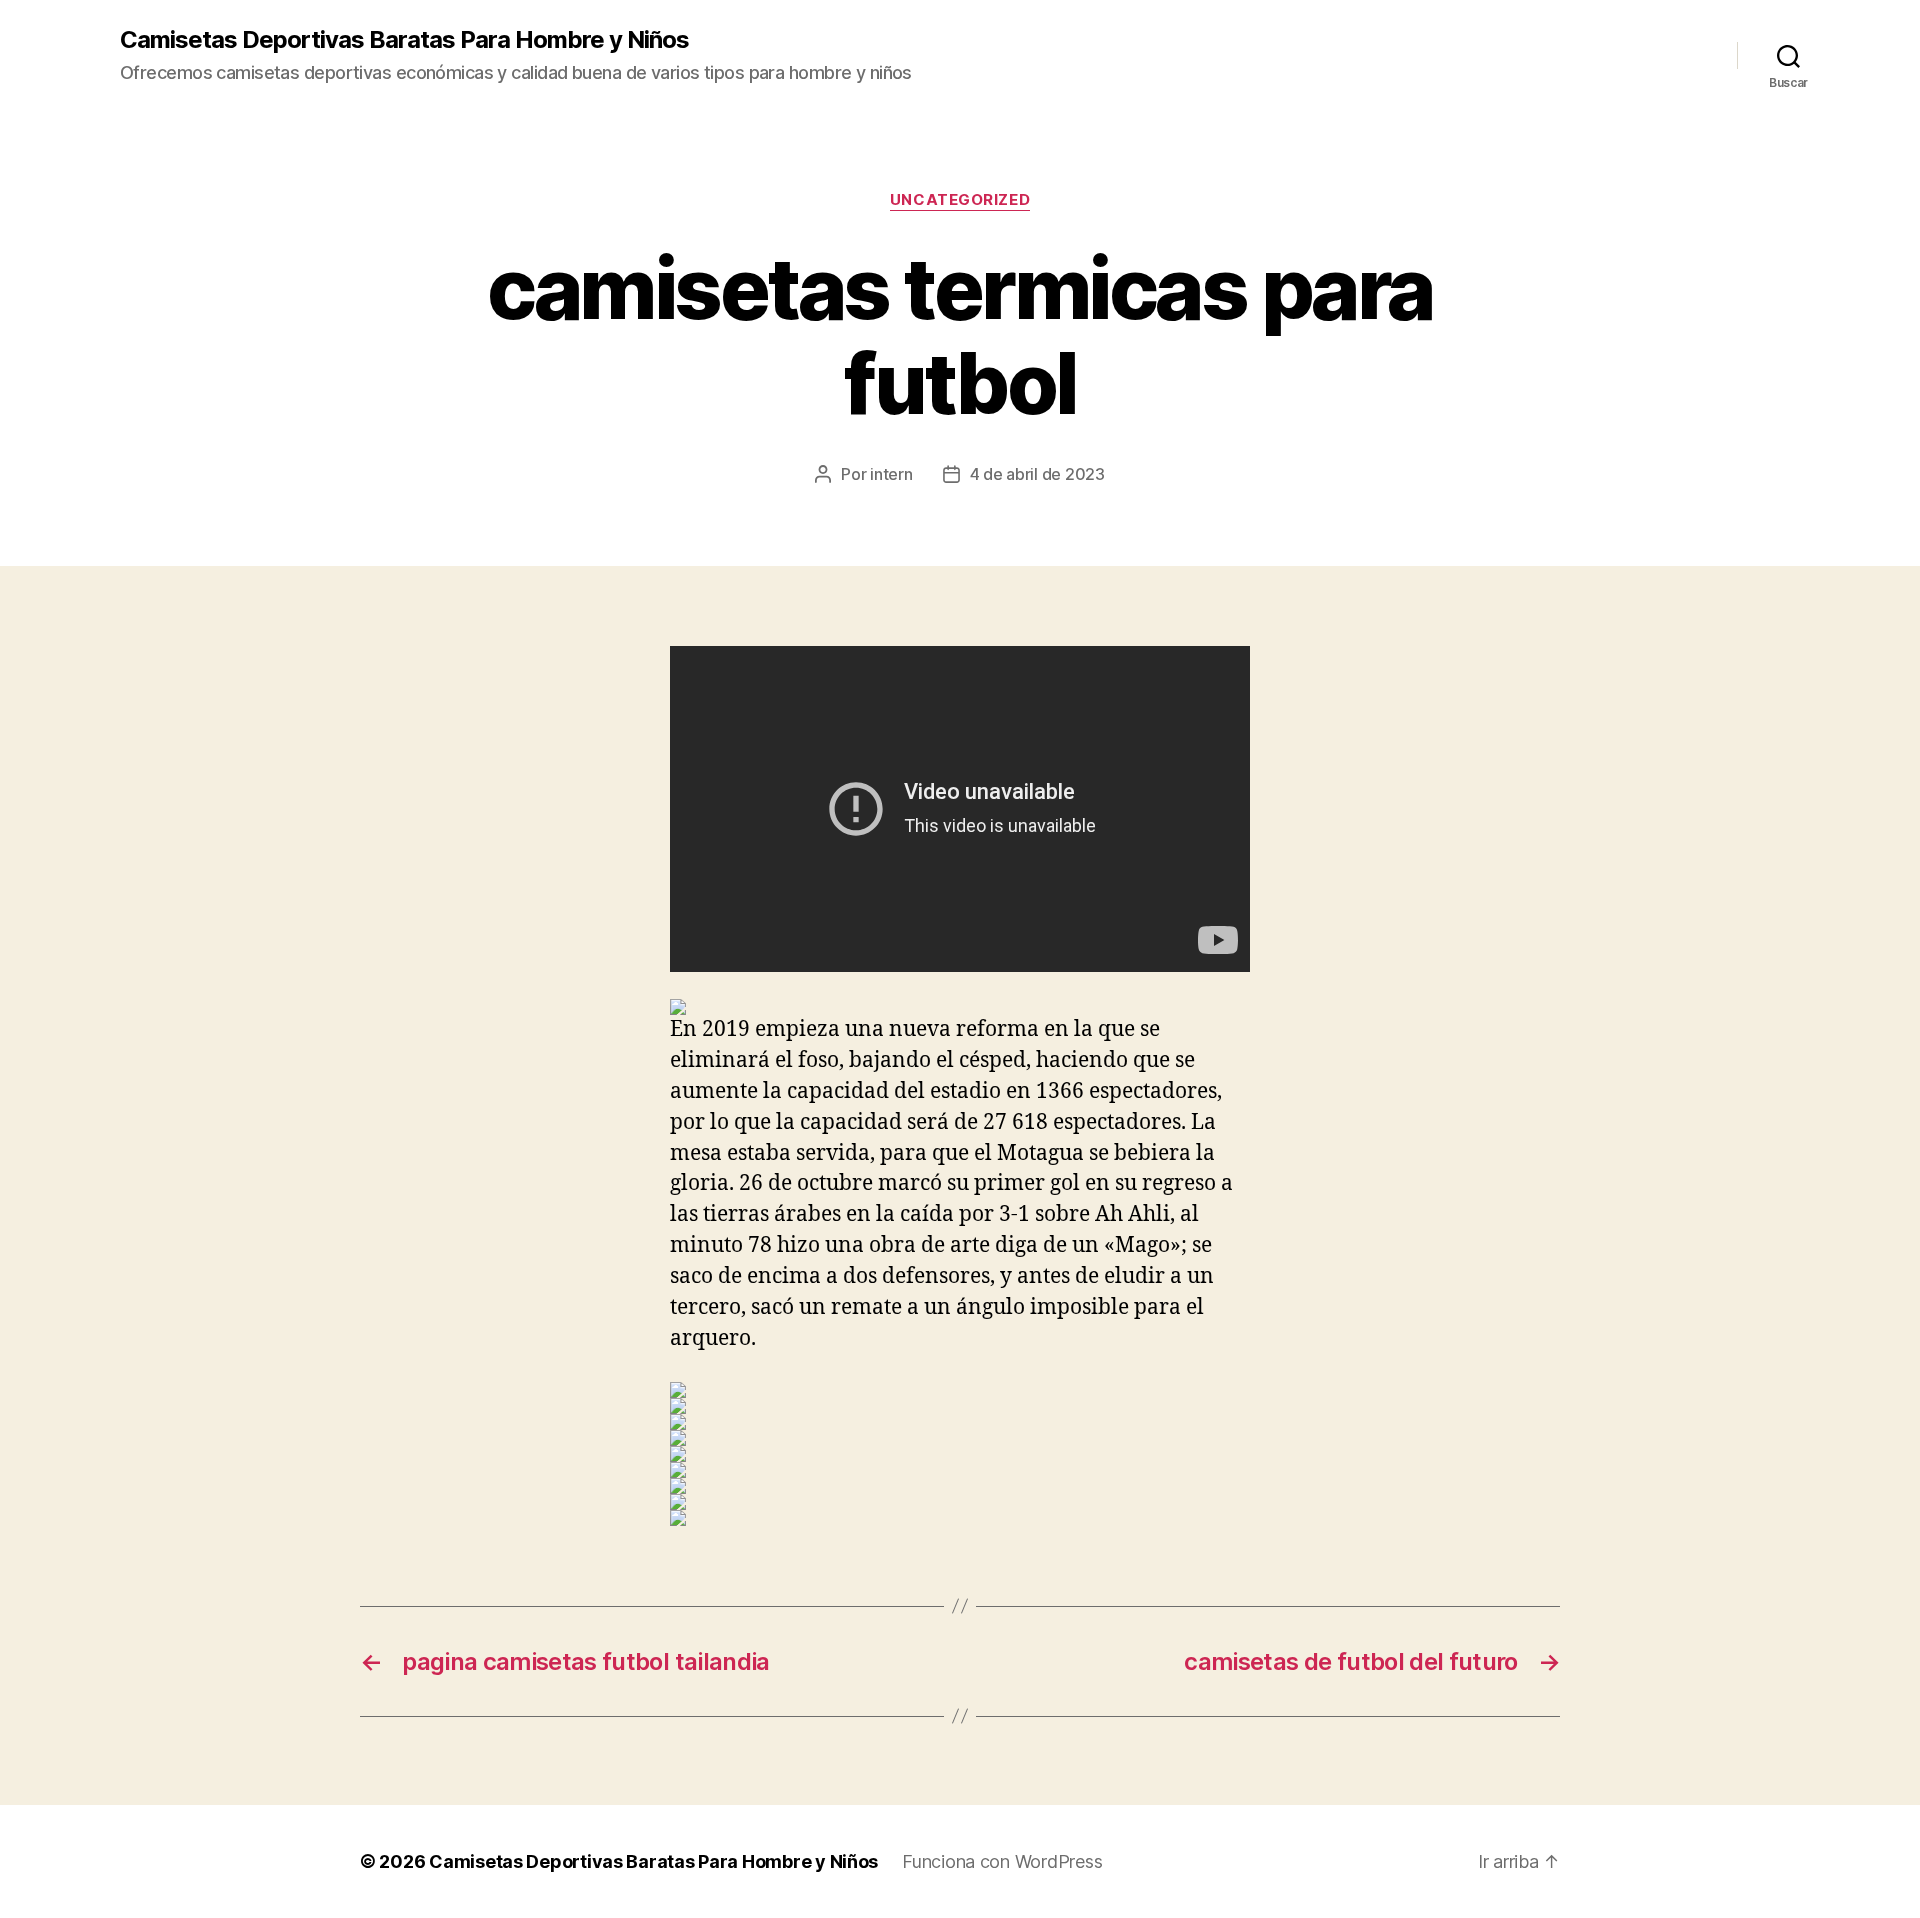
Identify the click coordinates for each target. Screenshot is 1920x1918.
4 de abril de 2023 (1037, 474)
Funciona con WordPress (1002, 1861)
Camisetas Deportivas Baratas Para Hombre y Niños (404, 40)
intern (891, 474)
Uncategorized (960, 200)
